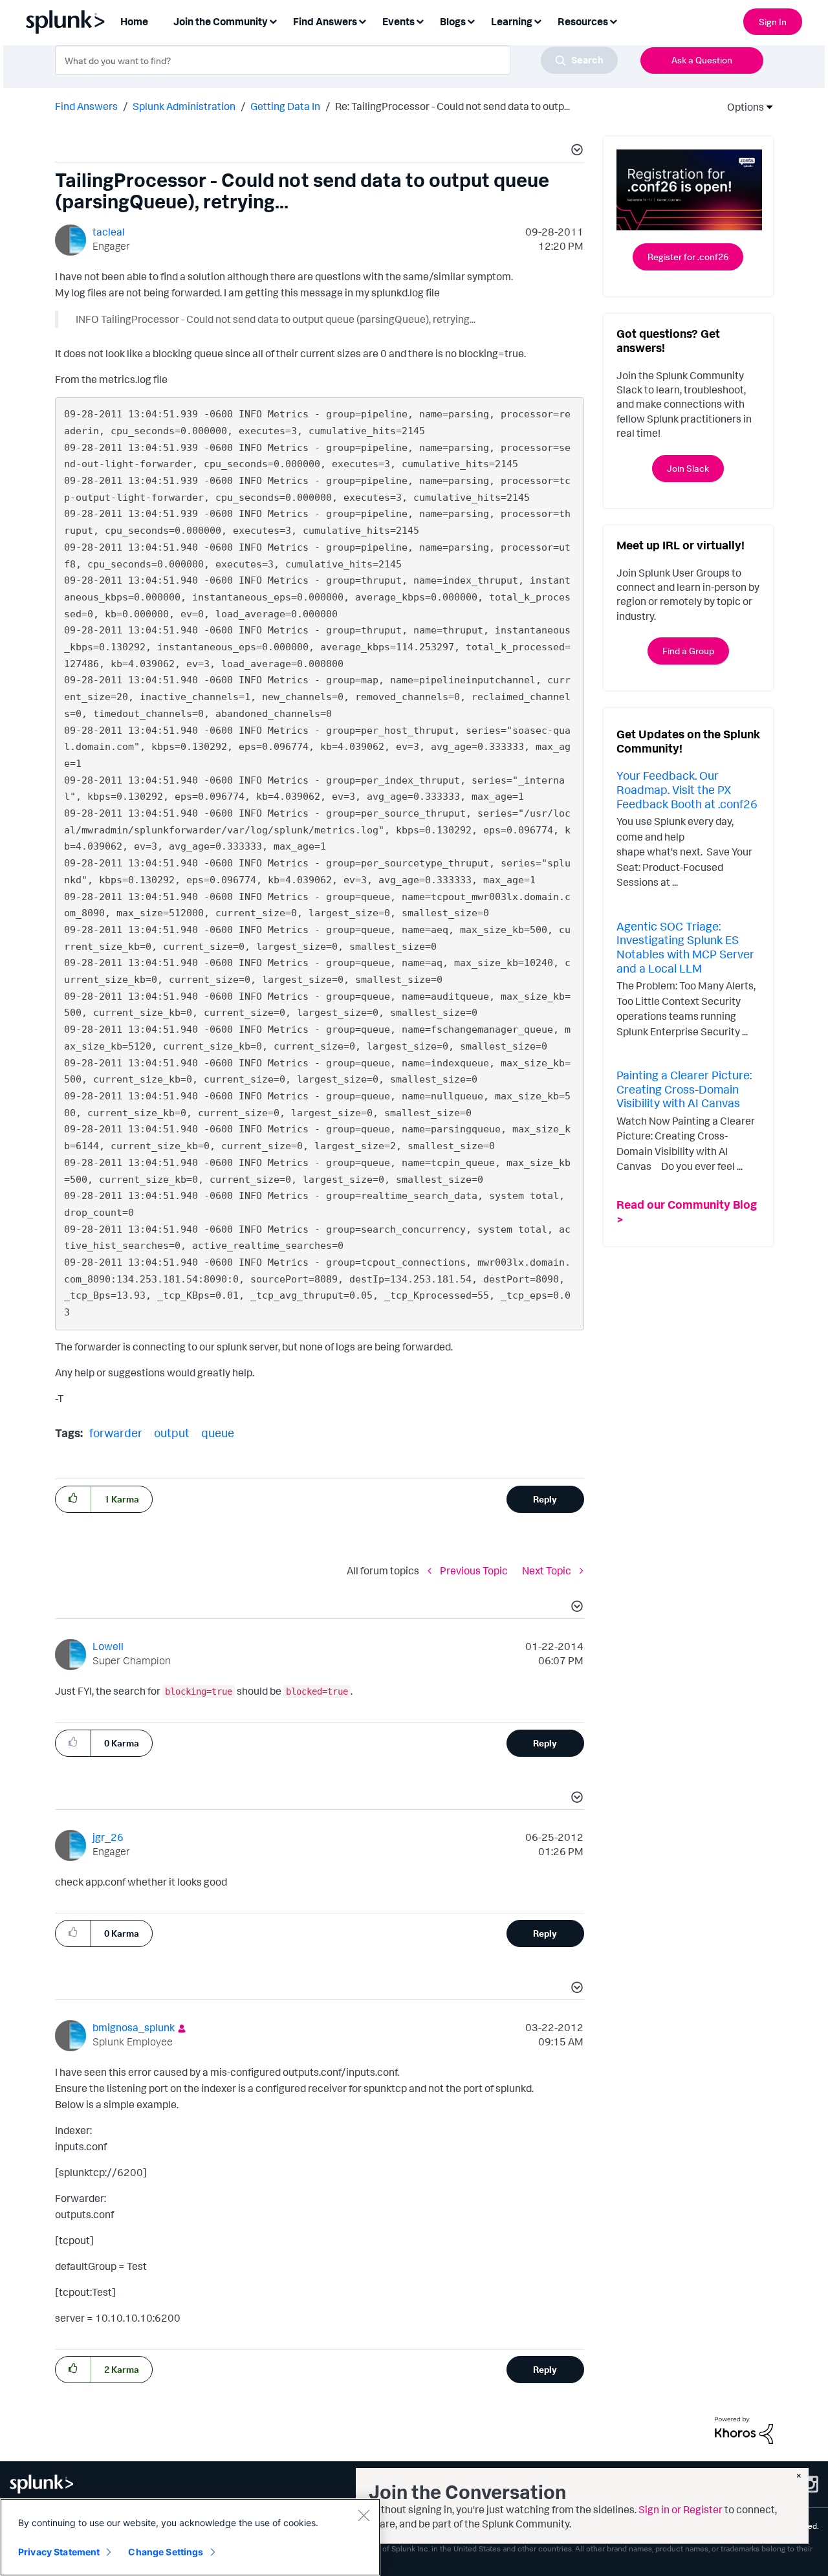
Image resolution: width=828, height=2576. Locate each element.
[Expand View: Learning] (538, 20)
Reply (545, 1499)
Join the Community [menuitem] (221, 21)
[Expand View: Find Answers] (362, 20)
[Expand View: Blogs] (471, 20)
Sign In (773, 22)
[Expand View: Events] (420, 20)
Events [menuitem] (398, 21)
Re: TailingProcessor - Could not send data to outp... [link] (452, 106)
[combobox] (336, 60)
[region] (190, 2537)
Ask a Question (702, 60)
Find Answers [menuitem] (325, 21)
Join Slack (688, 468)
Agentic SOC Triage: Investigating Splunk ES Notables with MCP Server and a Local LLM (685, 947)
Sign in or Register (681, 2509)
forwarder (116, 1433)
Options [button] (741, 107)
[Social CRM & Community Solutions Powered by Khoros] (744, 2429)
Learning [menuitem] (512, 21)
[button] (575, 151)
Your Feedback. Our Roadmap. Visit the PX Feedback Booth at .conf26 (687, 789)
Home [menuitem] (134, 21)
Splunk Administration (184, 106)
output (172, 1433)
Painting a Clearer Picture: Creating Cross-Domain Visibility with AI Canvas (684, 1089)
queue (218, 1433)
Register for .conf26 (688, 257)
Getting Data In (285, 106)
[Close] (364, 2515)
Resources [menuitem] (583, 21)
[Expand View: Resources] (613, 20)
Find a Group (688, 651)
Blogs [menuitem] (453, 21)
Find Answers (86, 106)
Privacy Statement (59, 2552)
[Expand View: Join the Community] (273, 20)
